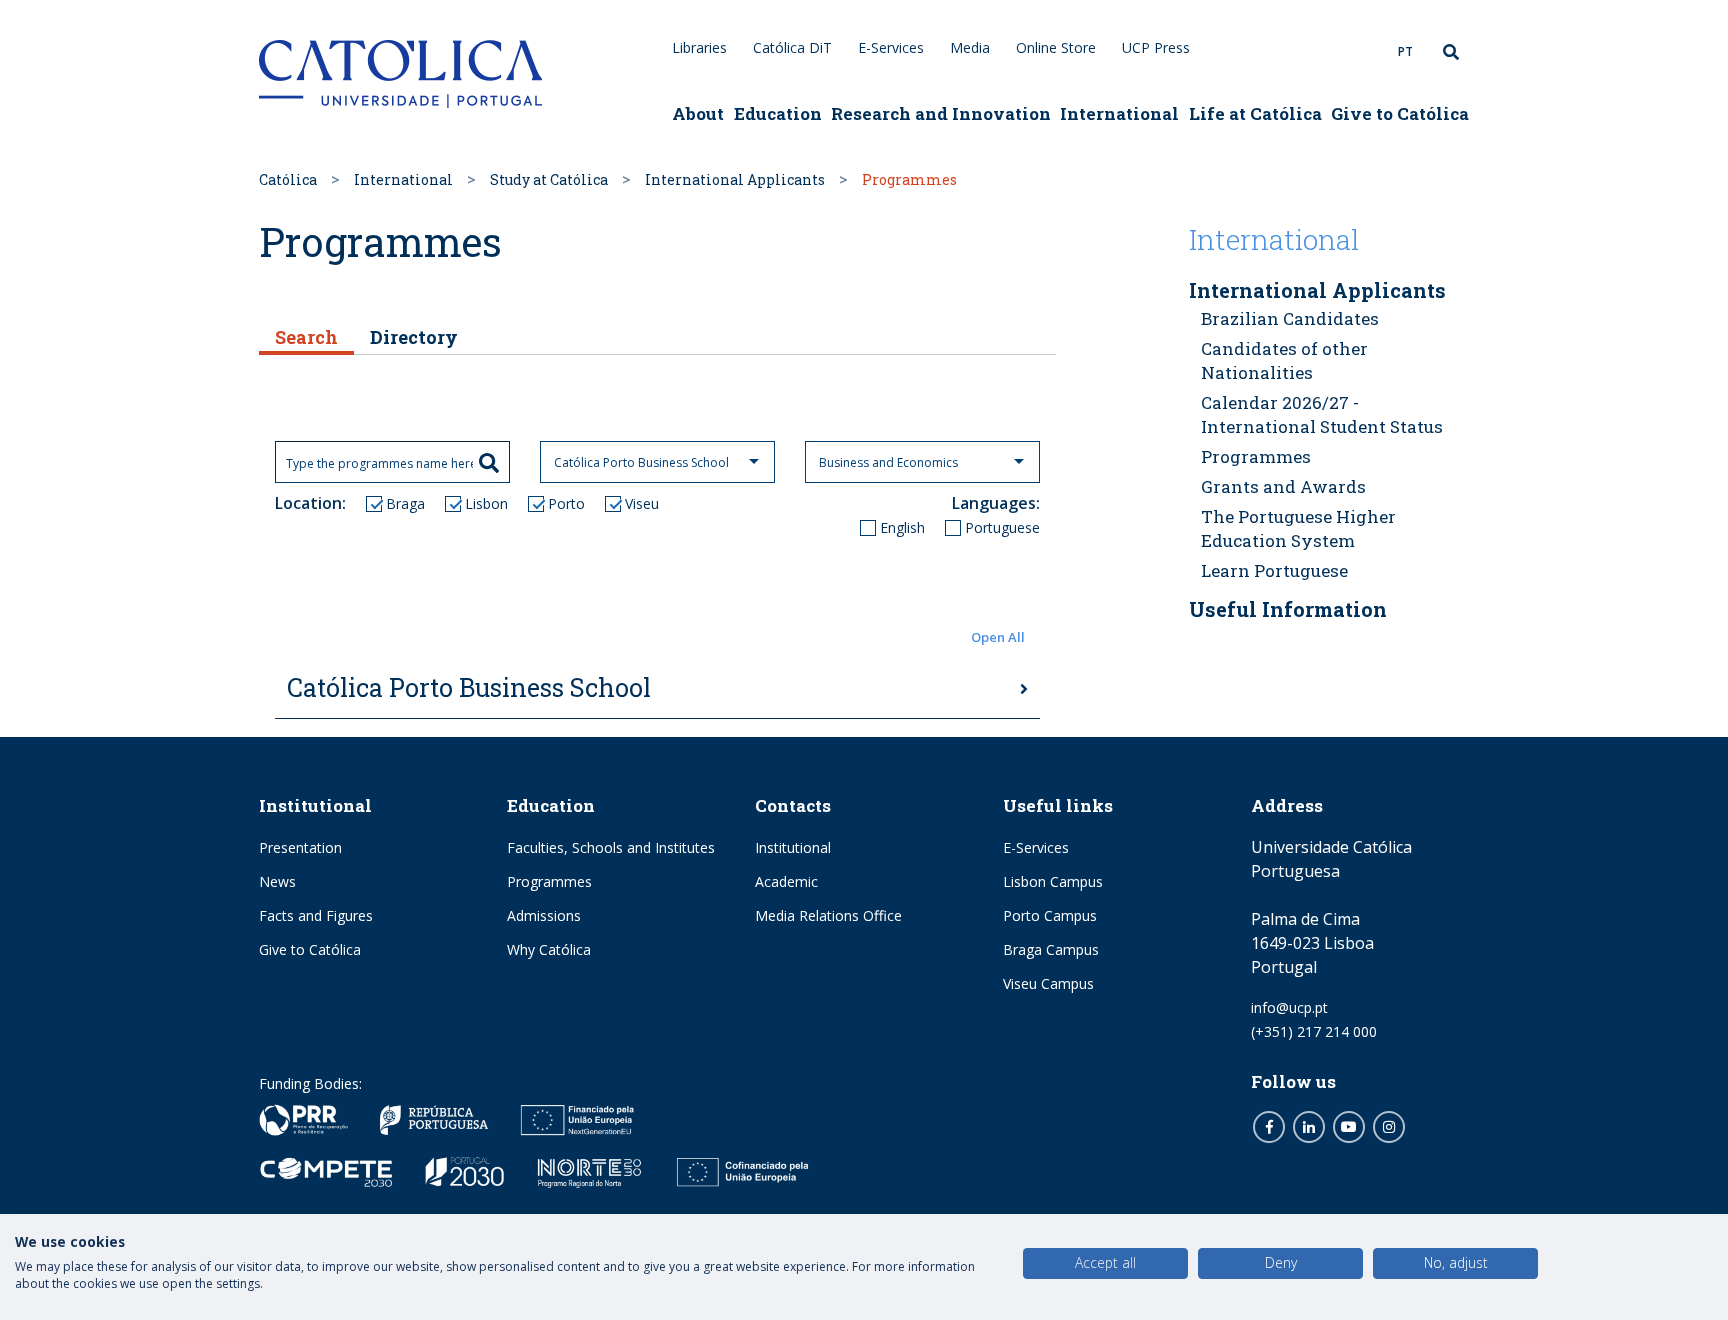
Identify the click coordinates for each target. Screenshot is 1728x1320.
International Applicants (735, 179)
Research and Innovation (941, 113)
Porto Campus (1050, 915)
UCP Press (1156, 47)
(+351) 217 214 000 (1314, 1031)
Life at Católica (1255, 113)
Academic (786, 881)
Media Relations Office (828, 915)
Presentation (300, 847)
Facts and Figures (316, 915)
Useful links (1058, 805)
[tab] (657, 689)
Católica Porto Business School (469, 687)
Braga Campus (1051, 949)
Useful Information (1288, 609)
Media (970, 47)
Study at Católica (549, 179)
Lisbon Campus (1053, 881)
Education (778, 113)
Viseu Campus (1048, 983)
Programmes (1256, 456)
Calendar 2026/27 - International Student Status (1322, 414)
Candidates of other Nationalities (1284, 360)
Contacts (793, 805)
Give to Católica (1400, 113)
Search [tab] (306, 337)
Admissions (544, 915)
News (277, 881)
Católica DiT (792, 47)
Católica (288, 179)
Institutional (315, 805)
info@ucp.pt (1289, 1007)
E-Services (891, 47)
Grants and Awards (1283, 486)
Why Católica (549, 949)
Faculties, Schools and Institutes (611, 847)
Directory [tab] (414, 337)
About (698, 113)
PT (1405, 51)
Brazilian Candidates (1290, 318)
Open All (998, 637)
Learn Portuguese (1274, 570)
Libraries (699, 47)
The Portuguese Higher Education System (1298, 528)
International (1119, 113)
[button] (657, 638)
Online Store (1056, 47)
